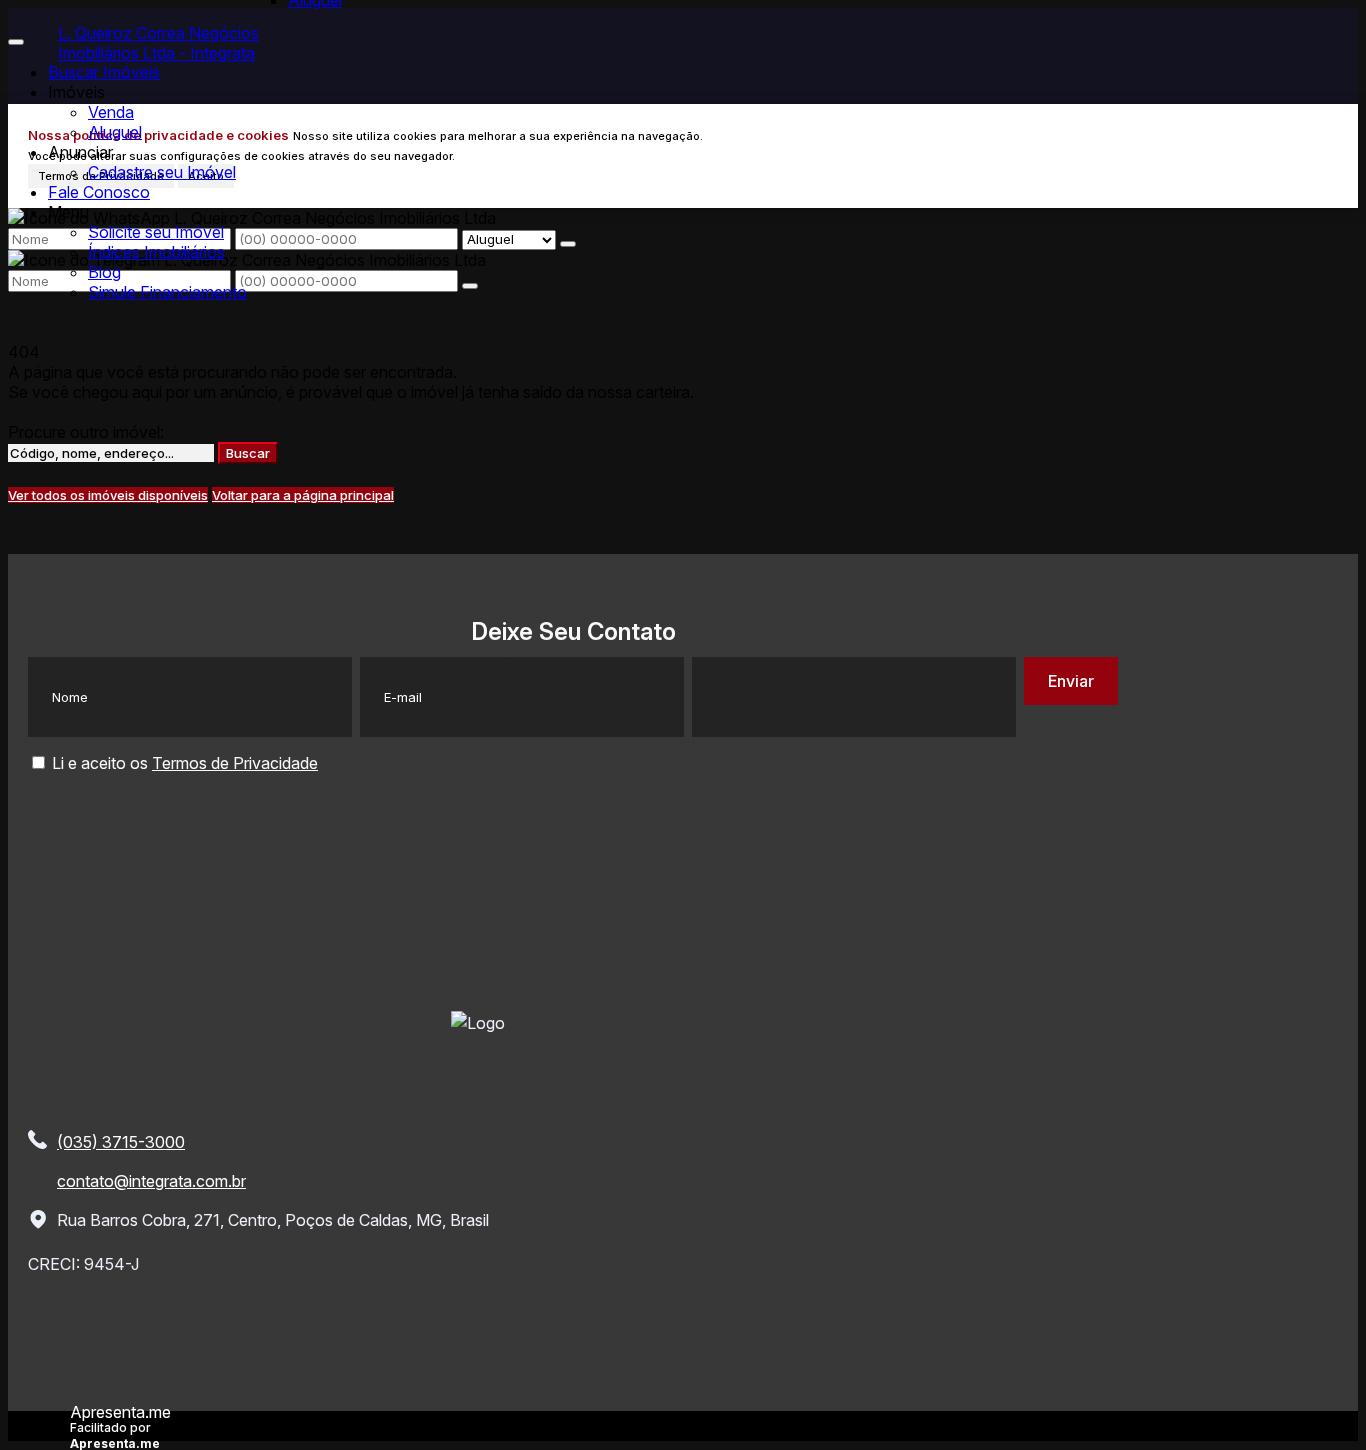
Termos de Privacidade (235, 763)
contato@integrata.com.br (151, 1181)
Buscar (248, 453)
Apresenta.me (120, 1411)
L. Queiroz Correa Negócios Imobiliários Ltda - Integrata (158, 43)
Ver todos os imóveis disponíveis (108, 495)
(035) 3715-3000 (121, 1142)
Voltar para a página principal (303, 495)
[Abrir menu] (16, 36)
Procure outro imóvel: (86, 432)
